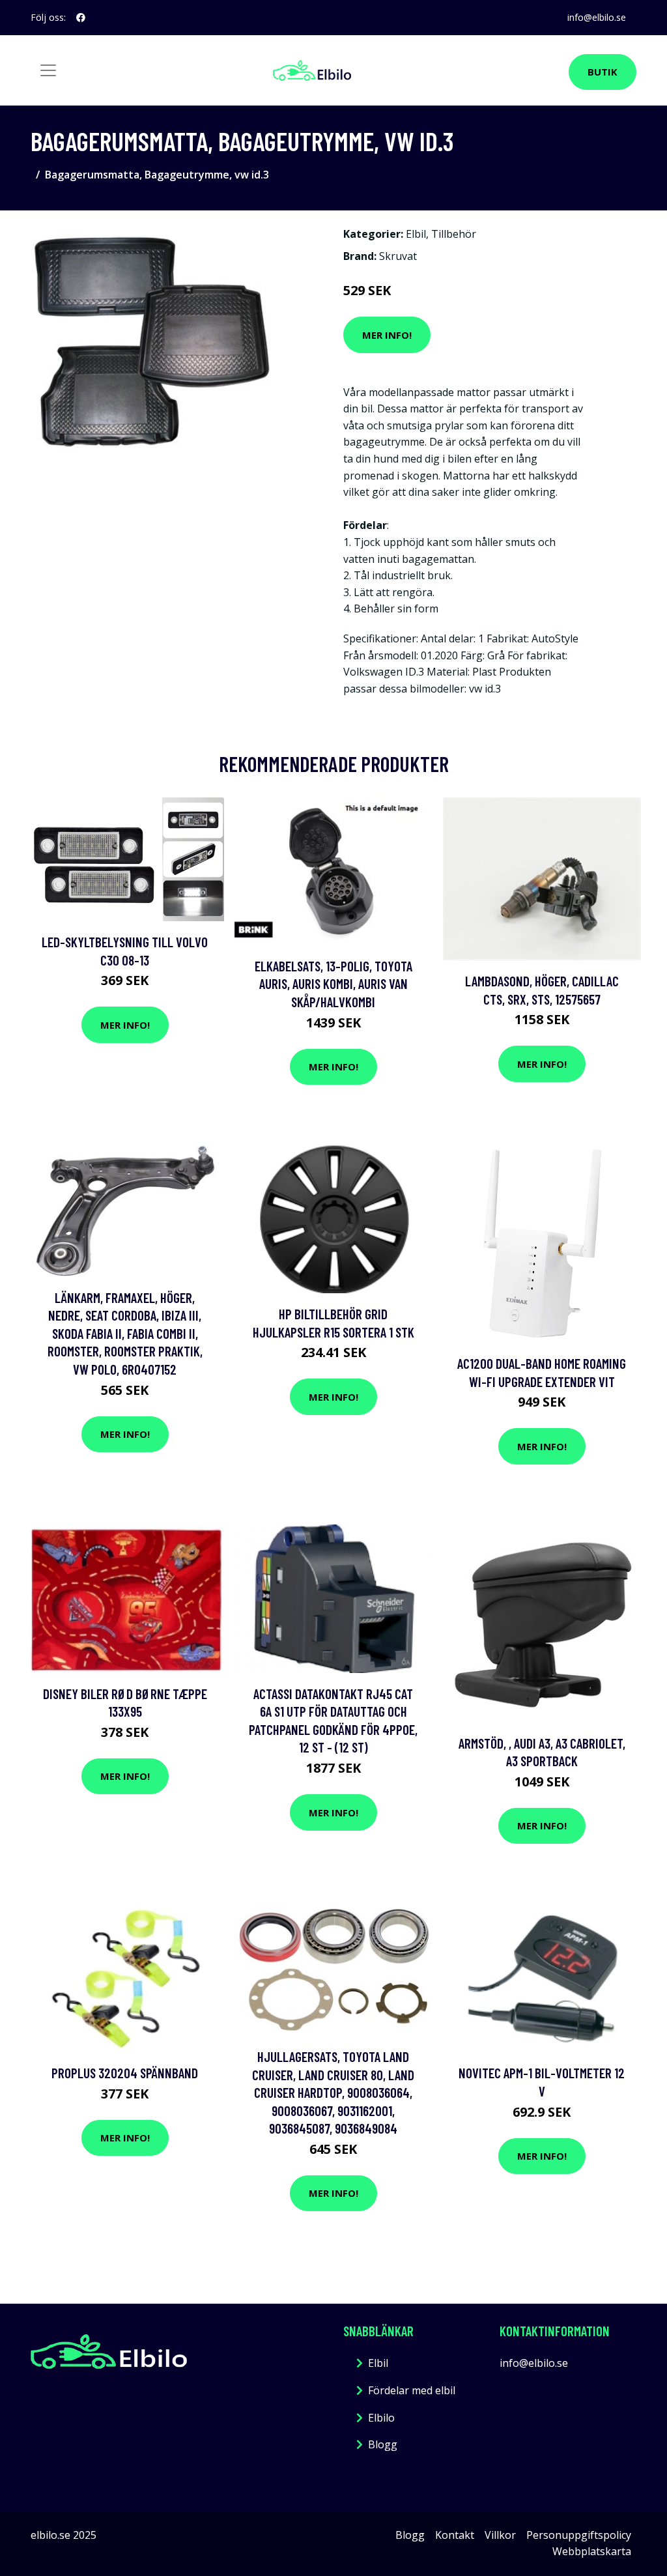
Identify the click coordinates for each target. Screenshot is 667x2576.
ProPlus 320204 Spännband (125, 2073)
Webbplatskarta (592, 2551)
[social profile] (81, 18)
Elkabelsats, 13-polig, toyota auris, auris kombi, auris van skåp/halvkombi (333, 984)
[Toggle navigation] (48, 70)
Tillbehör (454, 234)
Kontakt (455, 2535)
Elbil (416, 234)
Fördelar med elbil (412, 2390)
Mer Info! (387, 335)
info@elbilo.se (597, 17)
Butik (603, 72)
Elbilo (381, 2418)
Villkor (500, 2535)
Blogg (383, 2444)
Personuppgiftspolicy (579, 2535)
